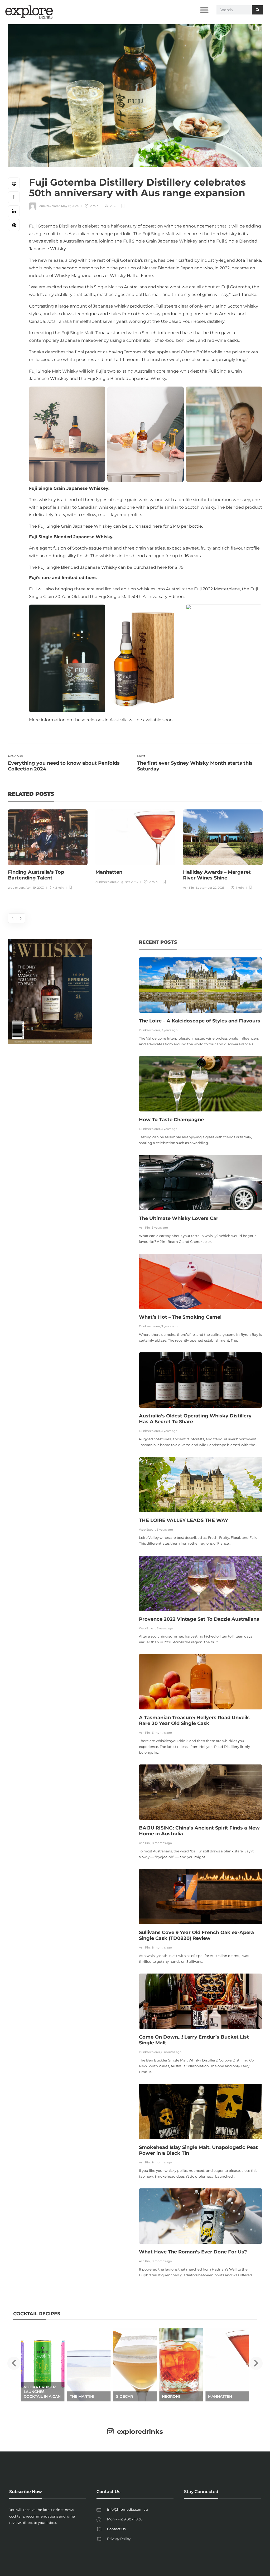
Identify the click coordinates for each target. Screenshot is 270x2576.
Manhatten (174, 2396)
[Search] (257, 10)
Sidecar (78, 2396)
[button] (14, 2363)
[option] (48, 850)
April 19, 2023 (35, 888)
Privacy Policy (119, 2539)
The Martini (36, 2396)
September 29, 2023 (210, 888)
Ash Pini (189, 888)
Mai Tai (215, 2396)
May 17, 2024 (70, 206)
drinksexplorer (50, 206)
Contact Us (116, 2529)
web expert (16, 888)
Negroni (125, 2396)
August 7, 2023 (127, 882)
